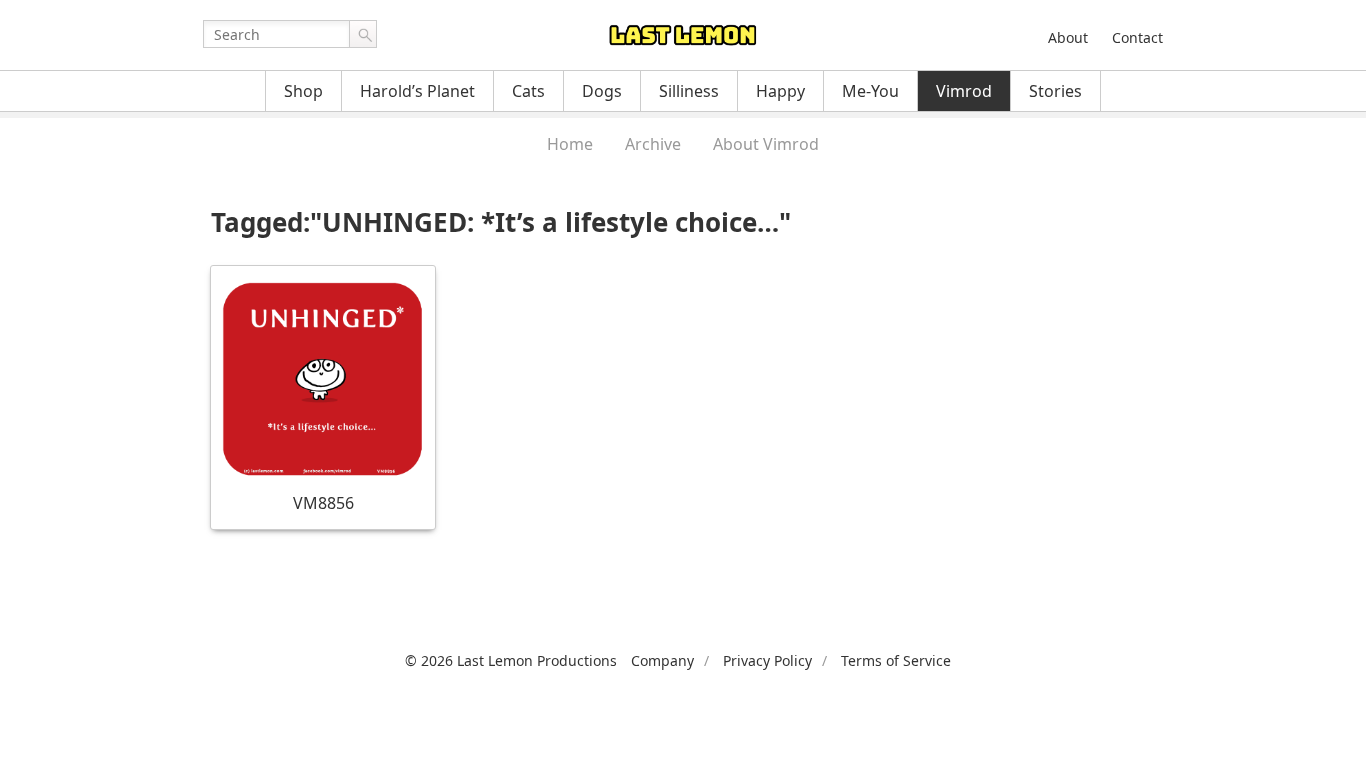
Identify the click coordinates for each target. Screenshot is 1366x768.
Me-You (870, 91)
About (1068, 37)
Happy (780, 91)
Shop (303, 91)
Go (363, 34)
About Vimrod (766, 144)
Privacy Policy (767, 660)
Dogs (602, 91)
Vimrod (964, 91)
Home (570, 144)
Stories (1055, 91)
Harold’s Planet (417, 91)
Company (662, 660)
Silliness (689, 91)
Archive (653, 144)
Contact (1137, 37)
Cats (528, 91)
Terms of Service (896, 660)
